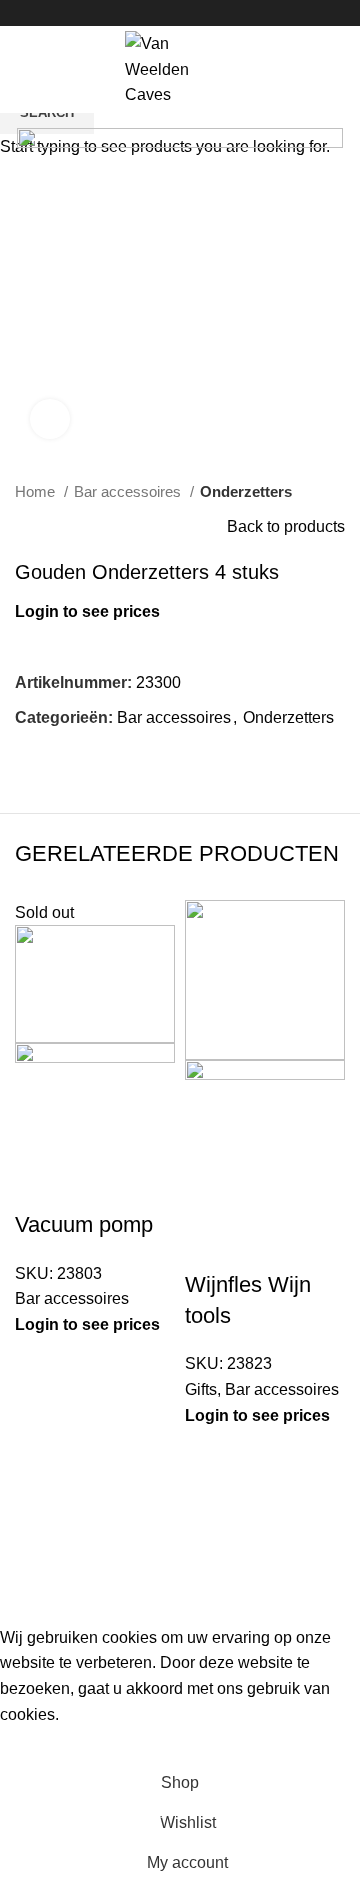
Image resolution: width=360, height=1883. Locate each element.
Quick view (94, 1185)
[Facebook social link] (157, 13)
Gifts (201, 1389)
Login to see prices (87, 1324)
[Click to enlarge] (50, 419)
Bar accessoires (72, 1298)
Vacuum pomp (84, 1224)
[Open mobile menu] (24, 69)
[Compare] (40, 1185)
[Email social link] (180, 13)
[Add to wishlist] (148, 1185)
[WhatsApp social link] (203, 13)
